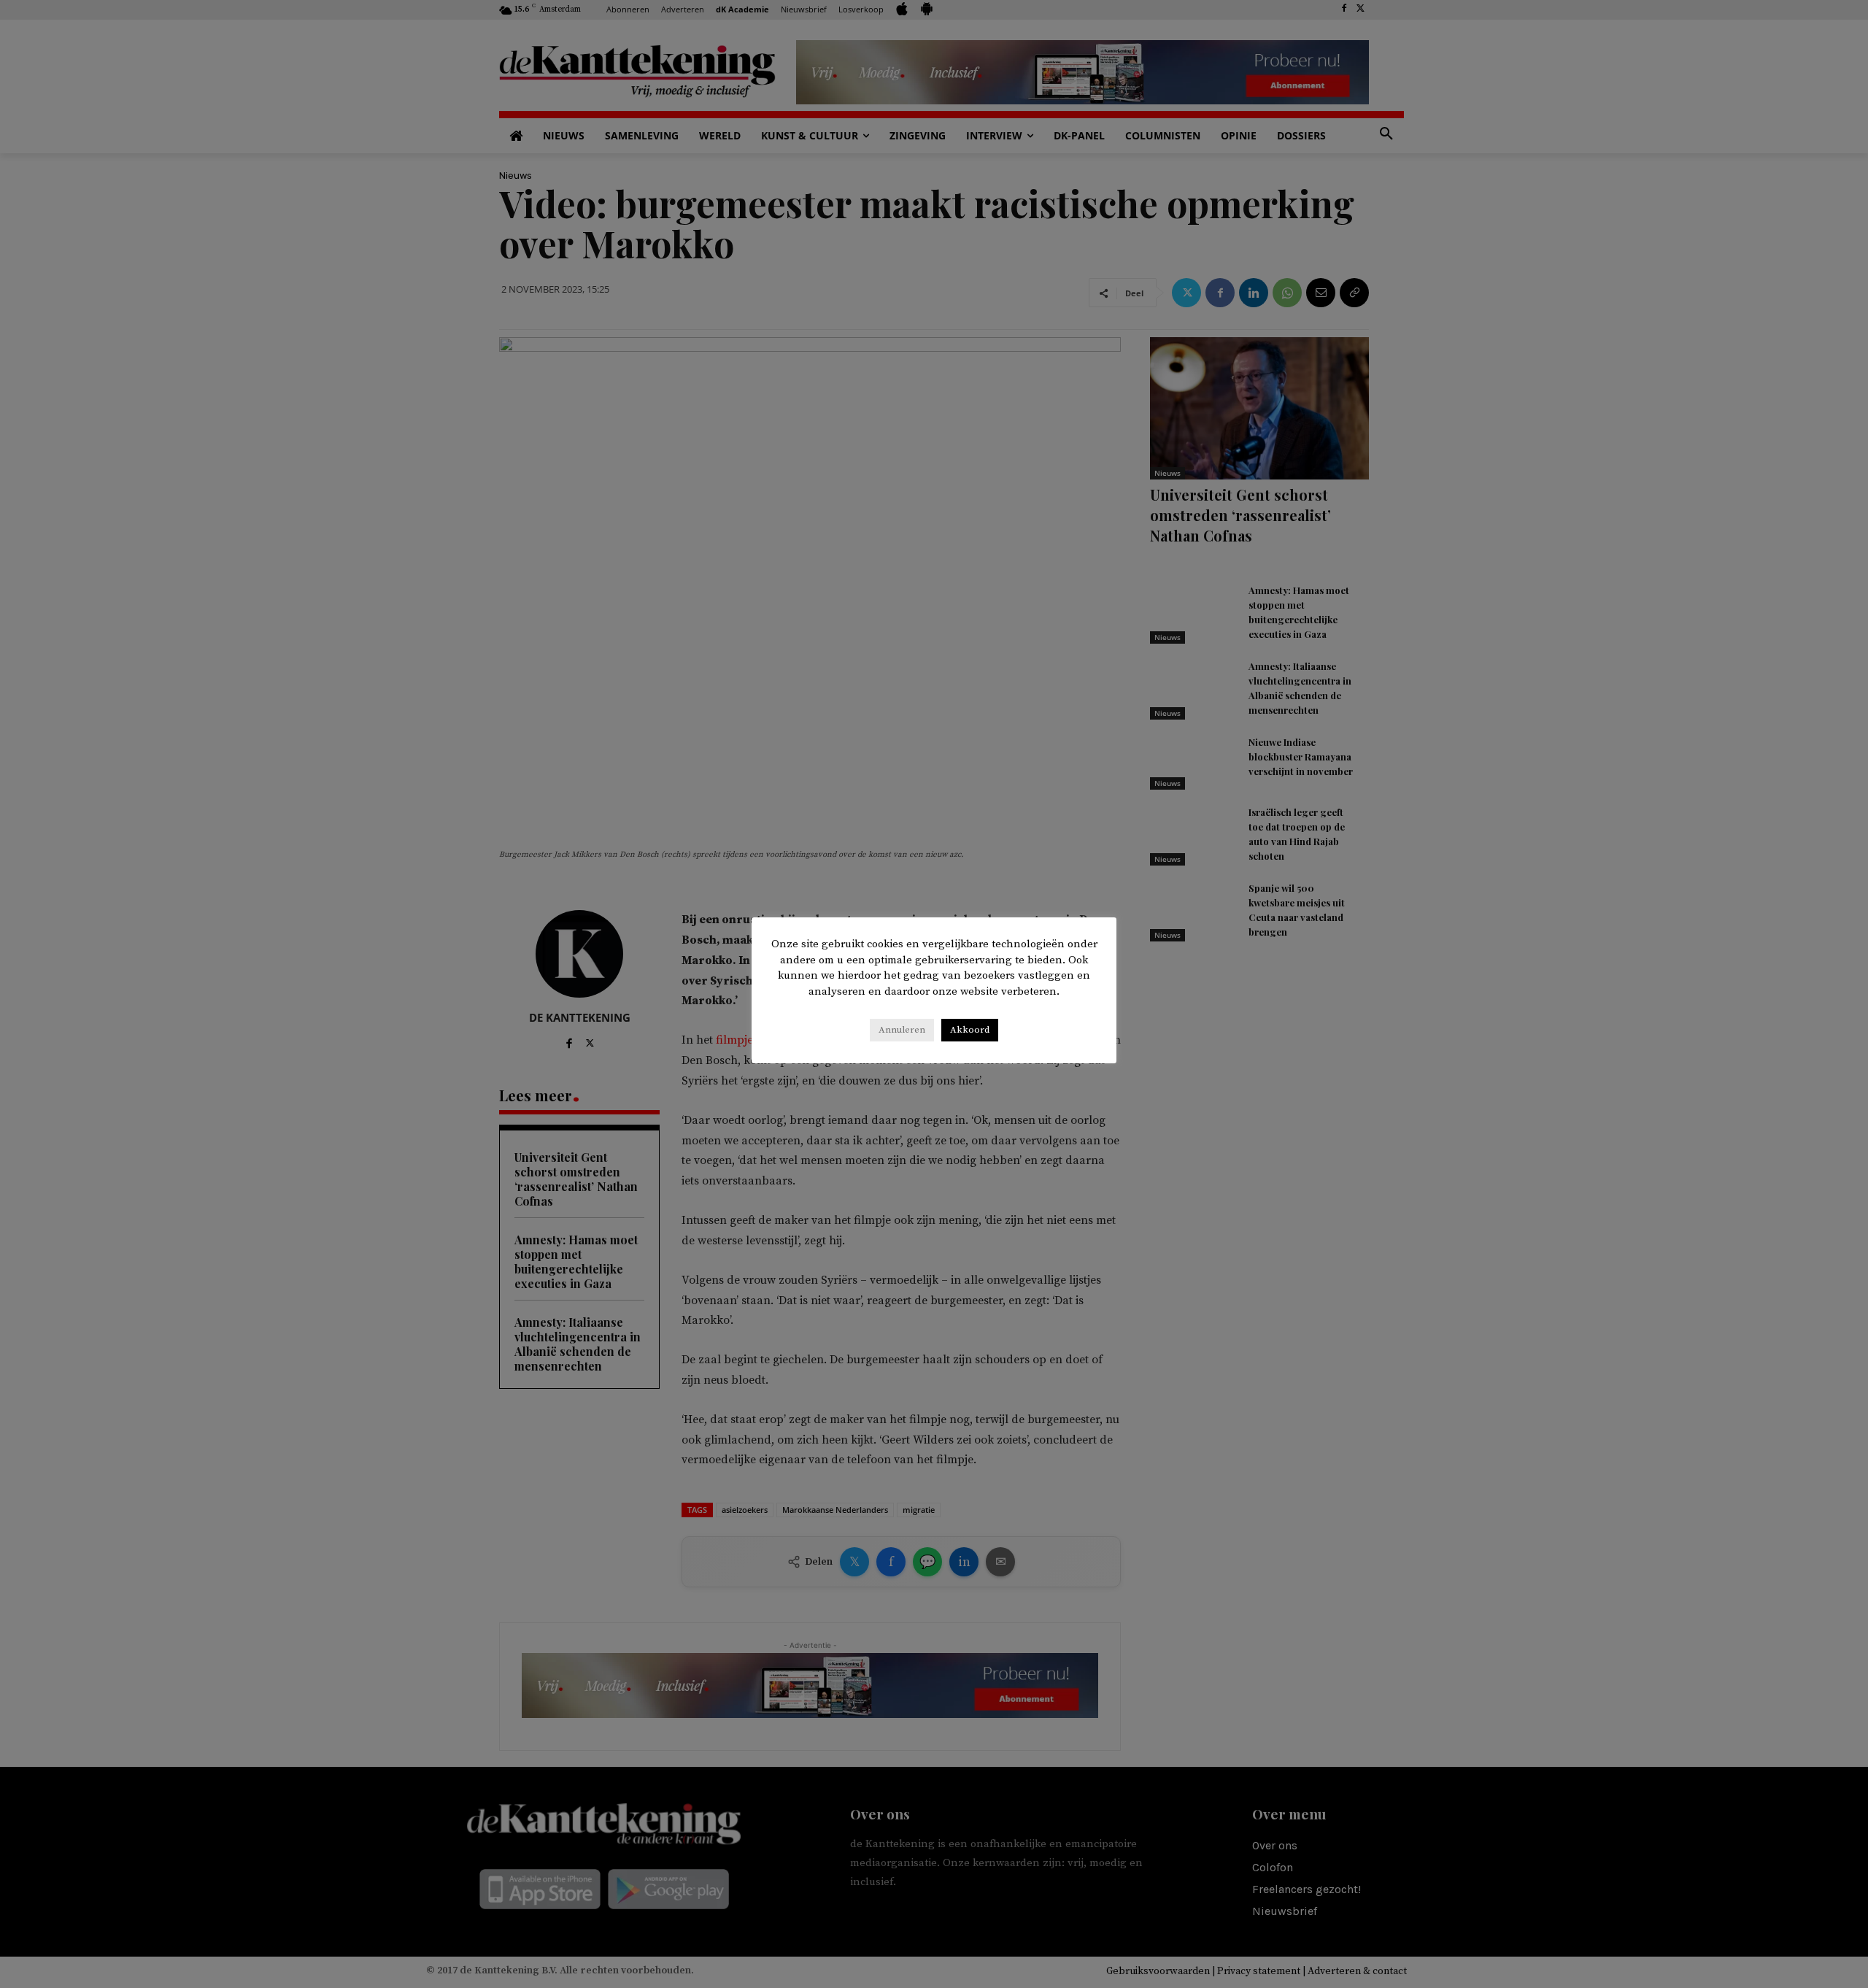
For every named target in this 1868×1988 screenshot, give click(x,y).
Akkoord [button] (970, 1030)
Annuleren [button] (902, 1030)
